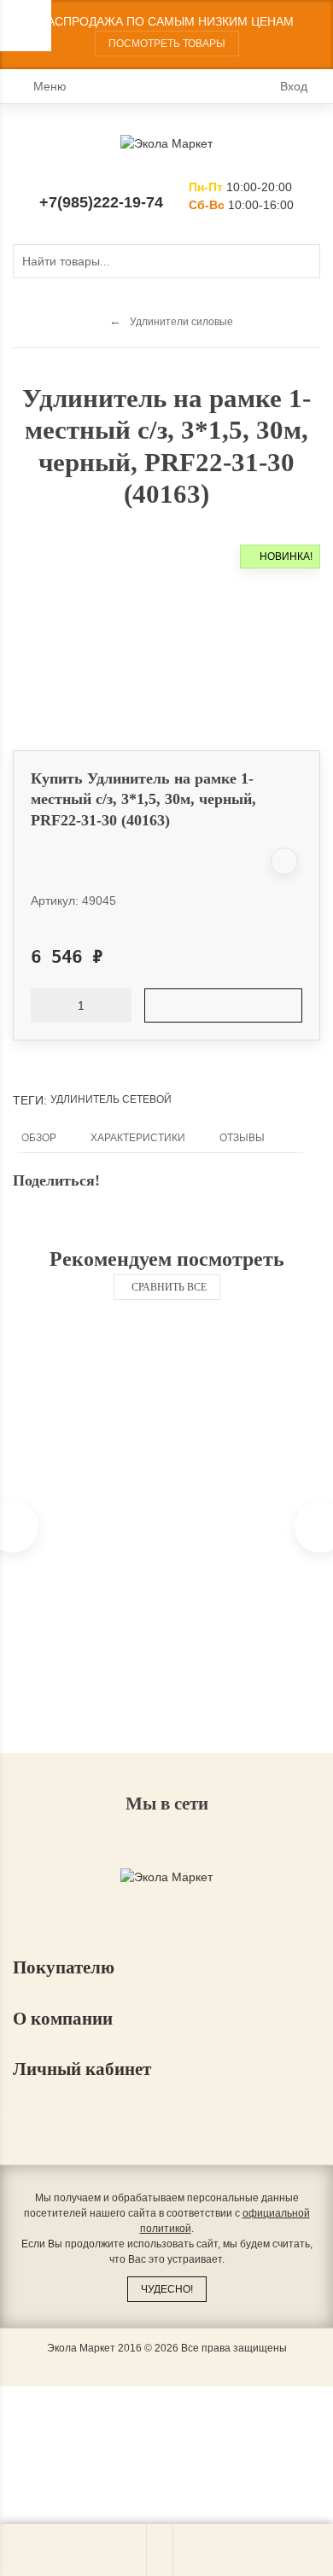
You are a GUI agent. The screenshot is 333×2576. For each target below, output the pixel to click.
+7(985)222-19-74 (101, 202)
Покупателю (66, 1967)
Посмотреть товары (167, 44)
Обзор (39, 1138)
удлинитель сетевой (111, 1099)
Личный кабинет (84, 2069)
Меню (50, 86)
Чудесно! (167, 2289)
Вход (294, 86)
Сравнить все (169, 1287)
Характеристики (138, 1138)
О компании (65, 2019)
